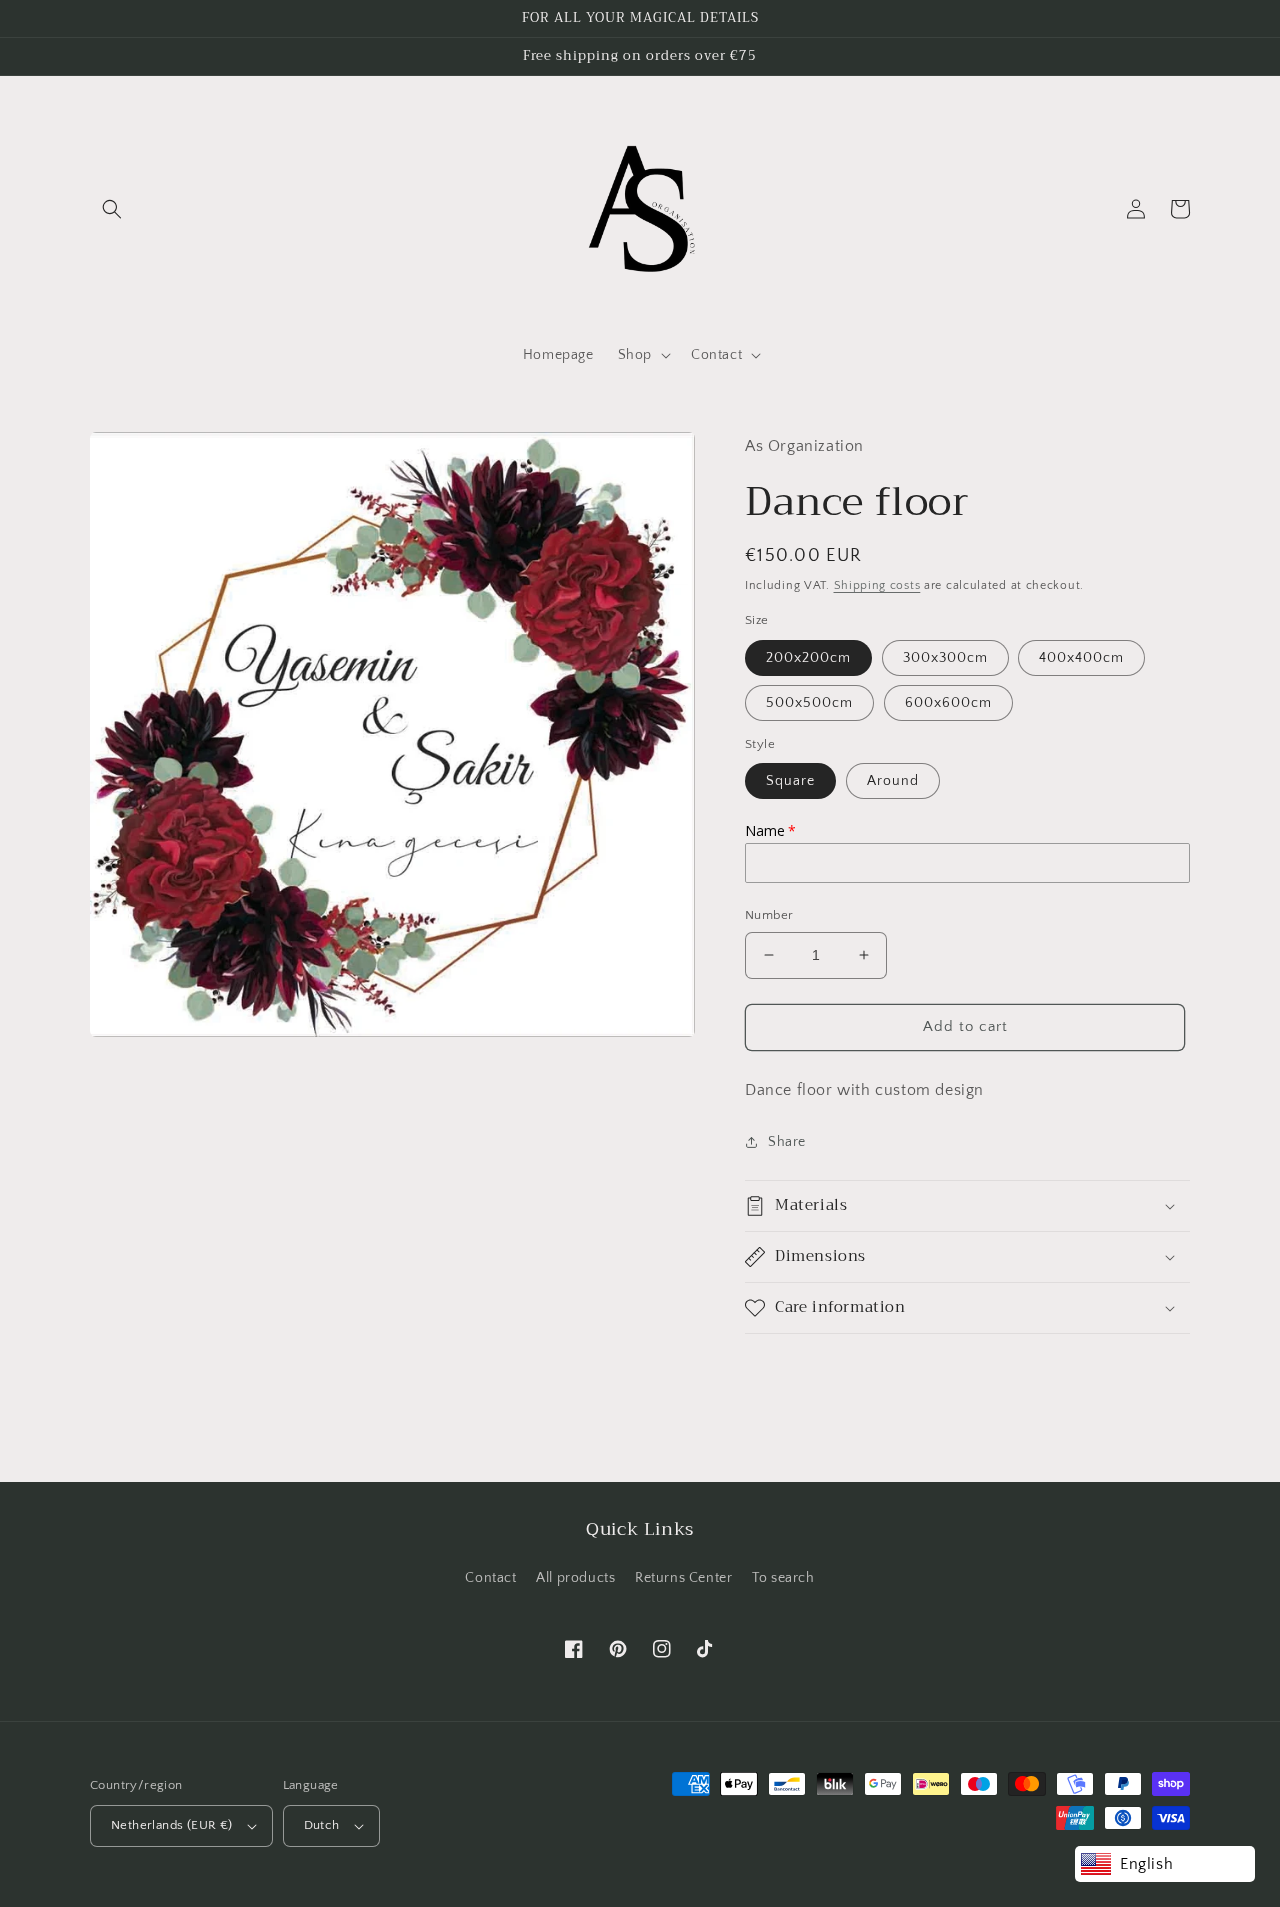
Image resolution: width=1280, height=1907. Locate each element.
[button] (112, 209)
